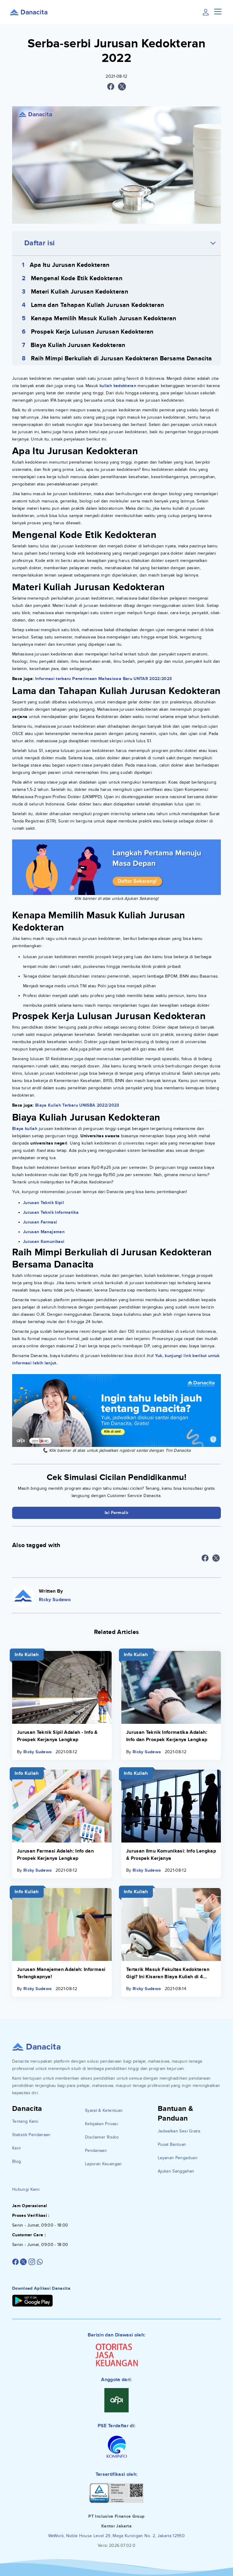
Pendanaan (96, 2151)
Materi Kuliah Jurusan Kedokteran (80, 292)
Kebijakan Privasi (101, 2124)
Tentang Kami (25, 2121)
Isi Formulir (117, 1513)
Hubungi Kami (26, 2189)
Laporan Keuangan (103, 2164)
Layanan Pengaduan (178, 2158)
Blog (17, 2161)
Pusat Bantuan (172, 2144)
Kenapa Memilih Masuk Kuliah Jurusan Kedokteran (104, 318)
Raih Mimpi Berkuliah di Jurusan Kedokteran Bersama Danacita (122, 359)
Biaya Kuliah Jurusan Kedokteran (78, 345)
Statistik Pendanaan (31, 2135)
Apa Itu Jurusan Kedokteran (70, 265)
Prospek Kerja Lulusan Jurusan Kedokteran (92, 332)
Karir (17, 2148)
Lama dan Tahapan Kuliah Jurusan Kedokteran (98, 305)
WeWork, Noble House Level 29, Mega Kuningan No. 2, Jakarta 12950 (116, 2536)
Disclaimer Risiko (102, 2137)
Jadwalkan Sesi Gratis (179, 2131)
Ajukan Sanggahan (176, 2171)
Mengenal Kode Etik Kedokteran (77, 278)
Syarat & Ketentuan (104, 2110)
